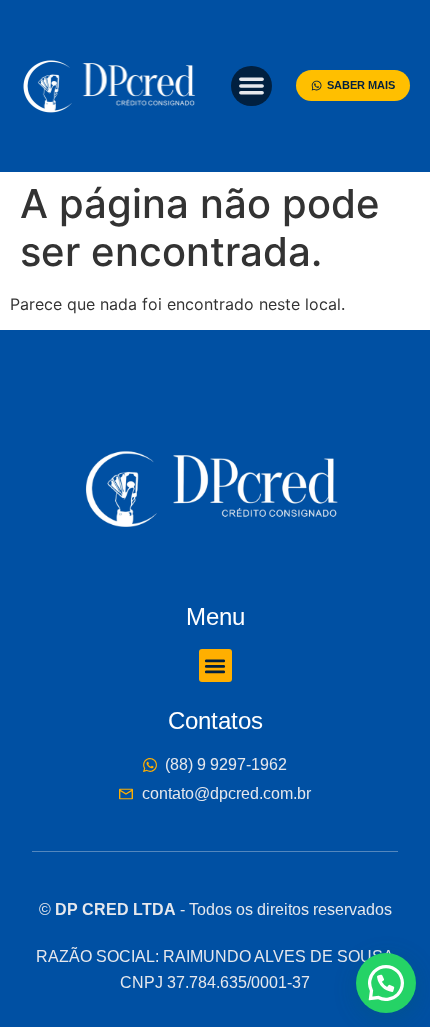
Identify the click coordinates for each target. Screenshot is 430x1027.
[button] (251, 86)
